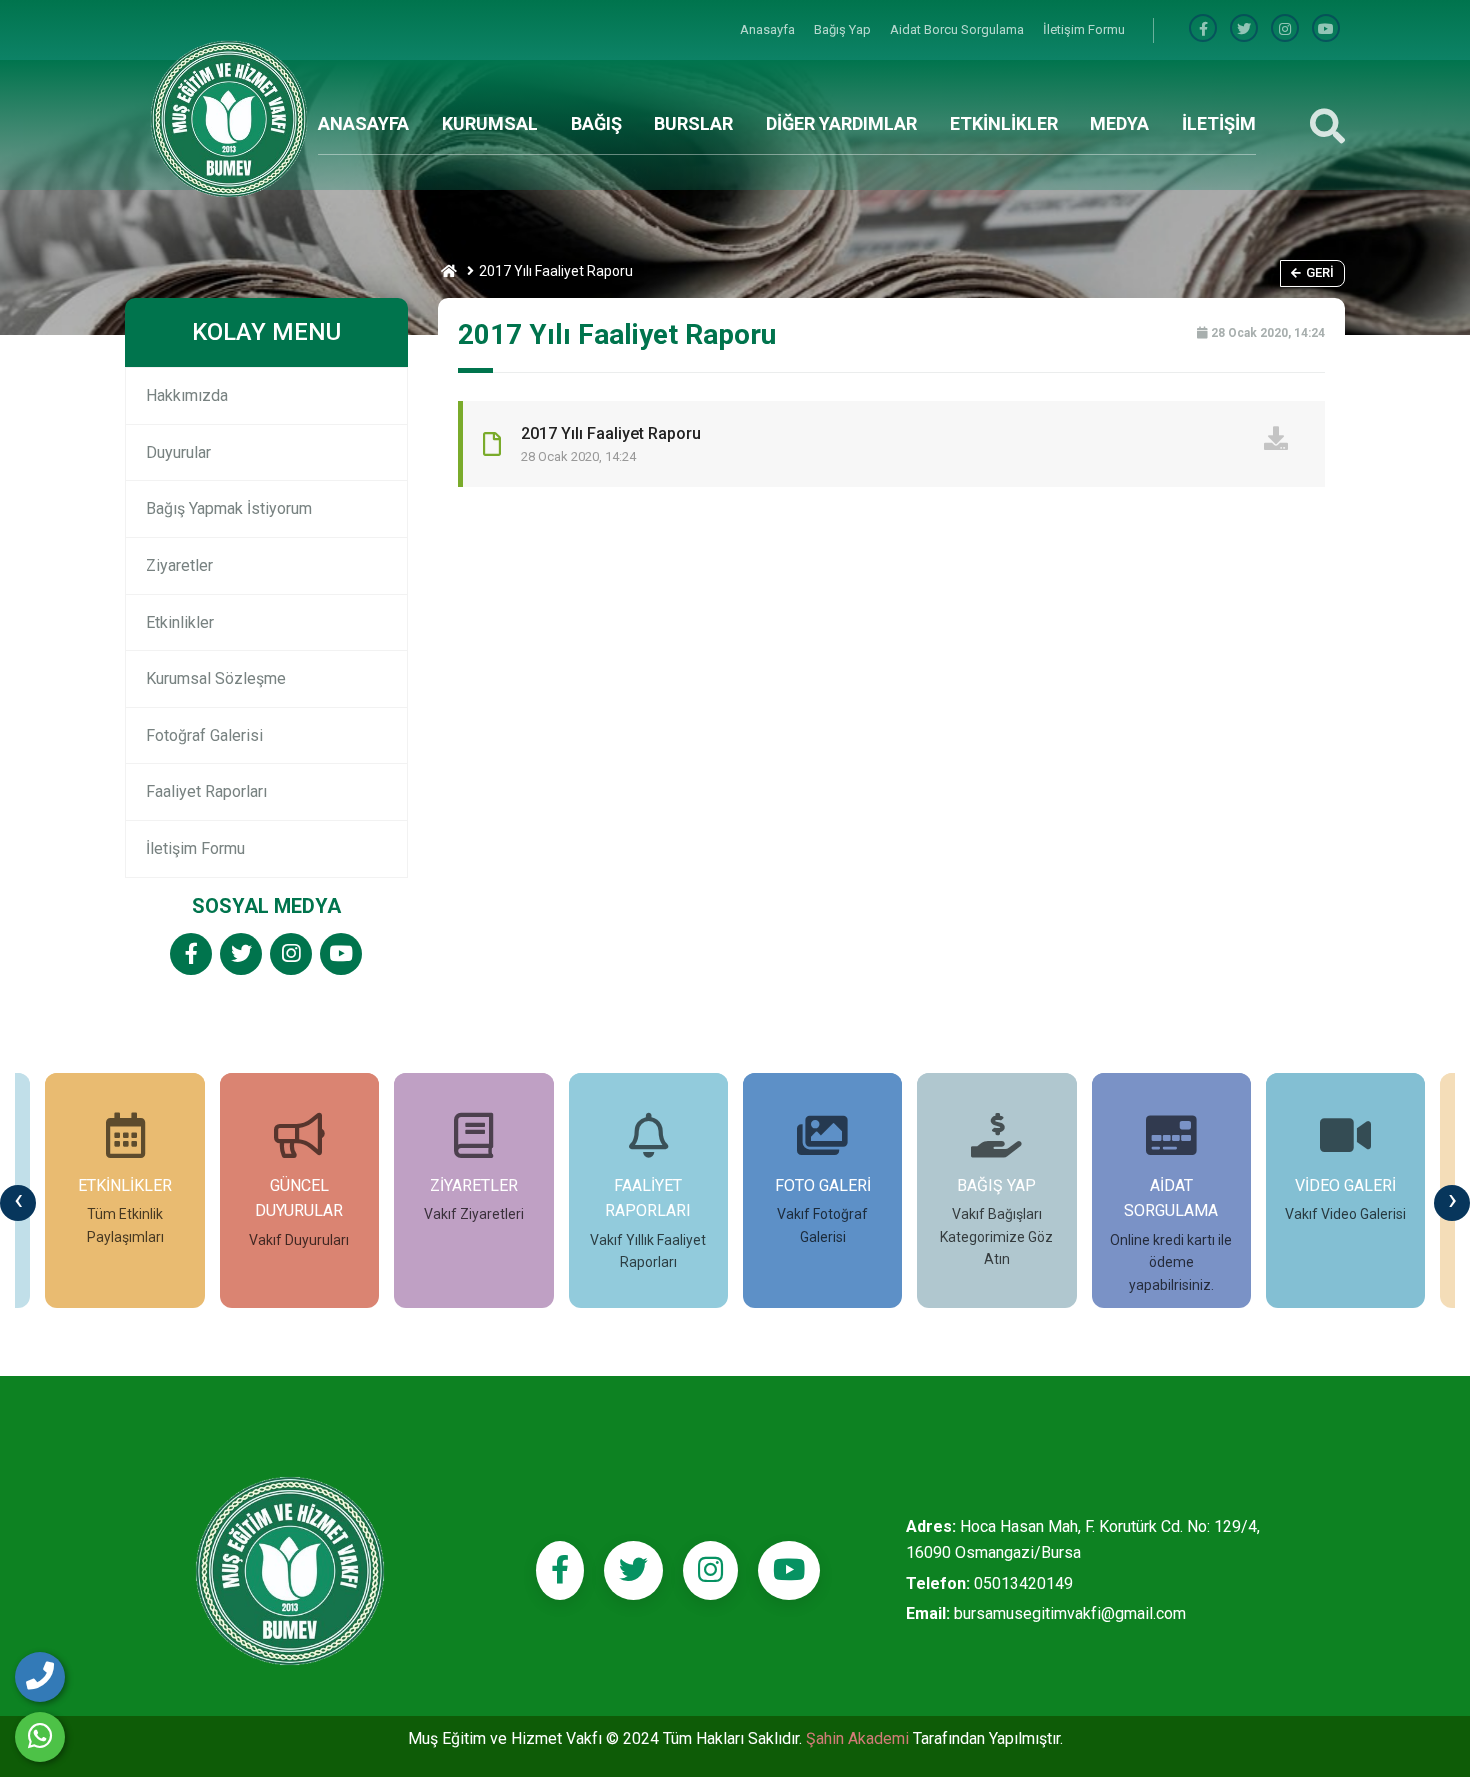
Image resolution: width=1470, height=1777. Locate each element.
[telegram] (1244, 29)
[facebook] (1203, 29)
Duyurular (178, 452)
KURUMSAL (490, 123)
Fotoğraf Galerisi (204, 735)
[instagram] (1285, 29)
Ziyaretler (179, 565)
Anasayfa (769, 29)
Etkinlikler (180, 622)
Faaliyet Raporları (206, 791)
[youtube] (1326, 29)
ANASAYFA (363, 123)
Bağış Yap (844, 29)
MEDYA (1119, 123)
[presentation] (18, 1203)
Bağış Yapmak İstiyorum (229, 508)
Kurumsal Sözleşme (216, 678)
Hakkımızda (187, 395)
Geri (1320, 272)
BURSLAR (693, 123)
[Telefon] (40, 1677)
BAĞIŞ (596, 123)
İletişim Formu (1084, 29)
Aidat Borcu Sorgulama (958, 29)
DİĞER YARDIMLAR (841, 123)
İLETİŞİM (1219, 123)
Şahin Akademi (859, 1738)
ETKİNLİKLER (1004, 123)
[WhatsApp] (40, 1737)
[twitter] (241, 955)
